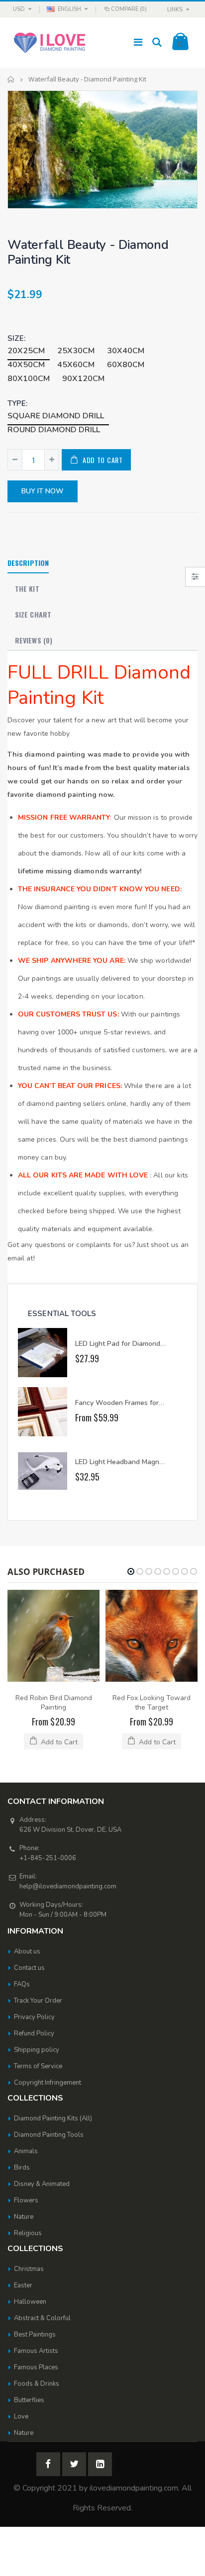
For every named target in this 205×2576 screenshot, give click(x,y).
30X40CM (126, 351)
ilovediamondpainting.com (134, 2488)
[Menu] (138, 42)
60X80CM (126, 365)
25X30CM (76, 351)
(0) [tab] (34, 640)
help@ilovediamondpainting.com (68, 1886)
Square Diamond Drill (56, 416)
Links (175, 10)
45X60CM (76, 365)
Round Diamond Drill (54, 430)
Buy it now (43, 491)
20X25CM (26, 351)
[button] (131, 1571)
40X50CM (26, 365)
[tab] (28, 563)
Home (11, 79)
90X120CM (83, 379)
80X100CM (29, 379)
